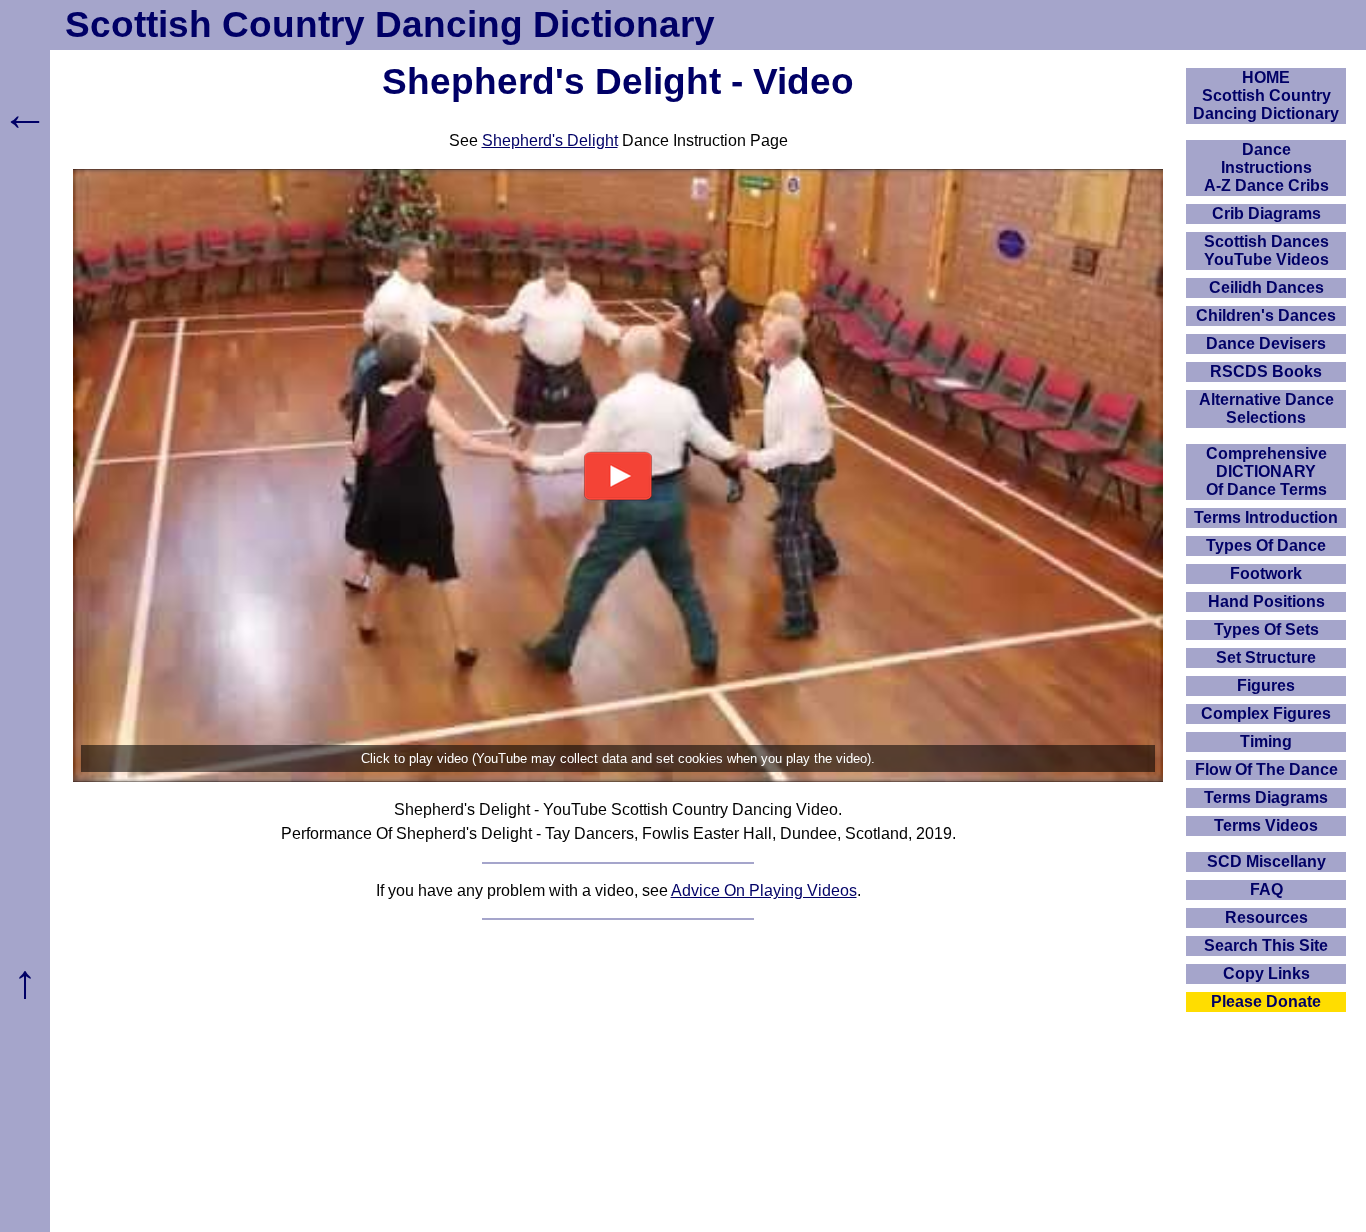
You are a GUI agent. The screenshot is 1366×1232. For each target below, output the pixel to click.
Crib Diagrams (1266, 213)
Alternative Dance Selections (1266, 408)
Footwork (1266, 573)
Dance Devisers (1266, 343)
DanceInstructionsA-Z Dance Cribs (1266, 167)
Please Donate (1266, 1001)
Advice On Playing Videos (764, 890)
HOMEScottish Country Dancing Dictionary (1266, 95)
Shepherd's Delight (550, 140)
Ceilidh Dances (1266, 287)
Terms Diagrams (1266, 797)
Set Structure (1266, 657)
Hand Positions (1266, 601)
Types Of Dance (1266, 545)
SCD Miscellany (1266, 861)
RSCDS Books (1266, 371)
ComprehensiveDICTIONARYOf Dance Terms (1266, 471)
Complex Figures (1266, 713)
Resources (1266, 917)
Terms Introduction (1266, 517)
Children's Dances (1266, 315)
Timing (1266, 741)
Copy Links (1266, 973)
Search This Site (1266, 945)
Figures (1266, 685)
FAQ (1266, 889)
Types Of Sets (1266, 629)
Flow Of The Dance (1266, 769)
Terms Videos (1266, 825)
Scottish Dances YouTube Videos (1266, 250)
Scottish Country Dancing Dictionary (390, 24)
